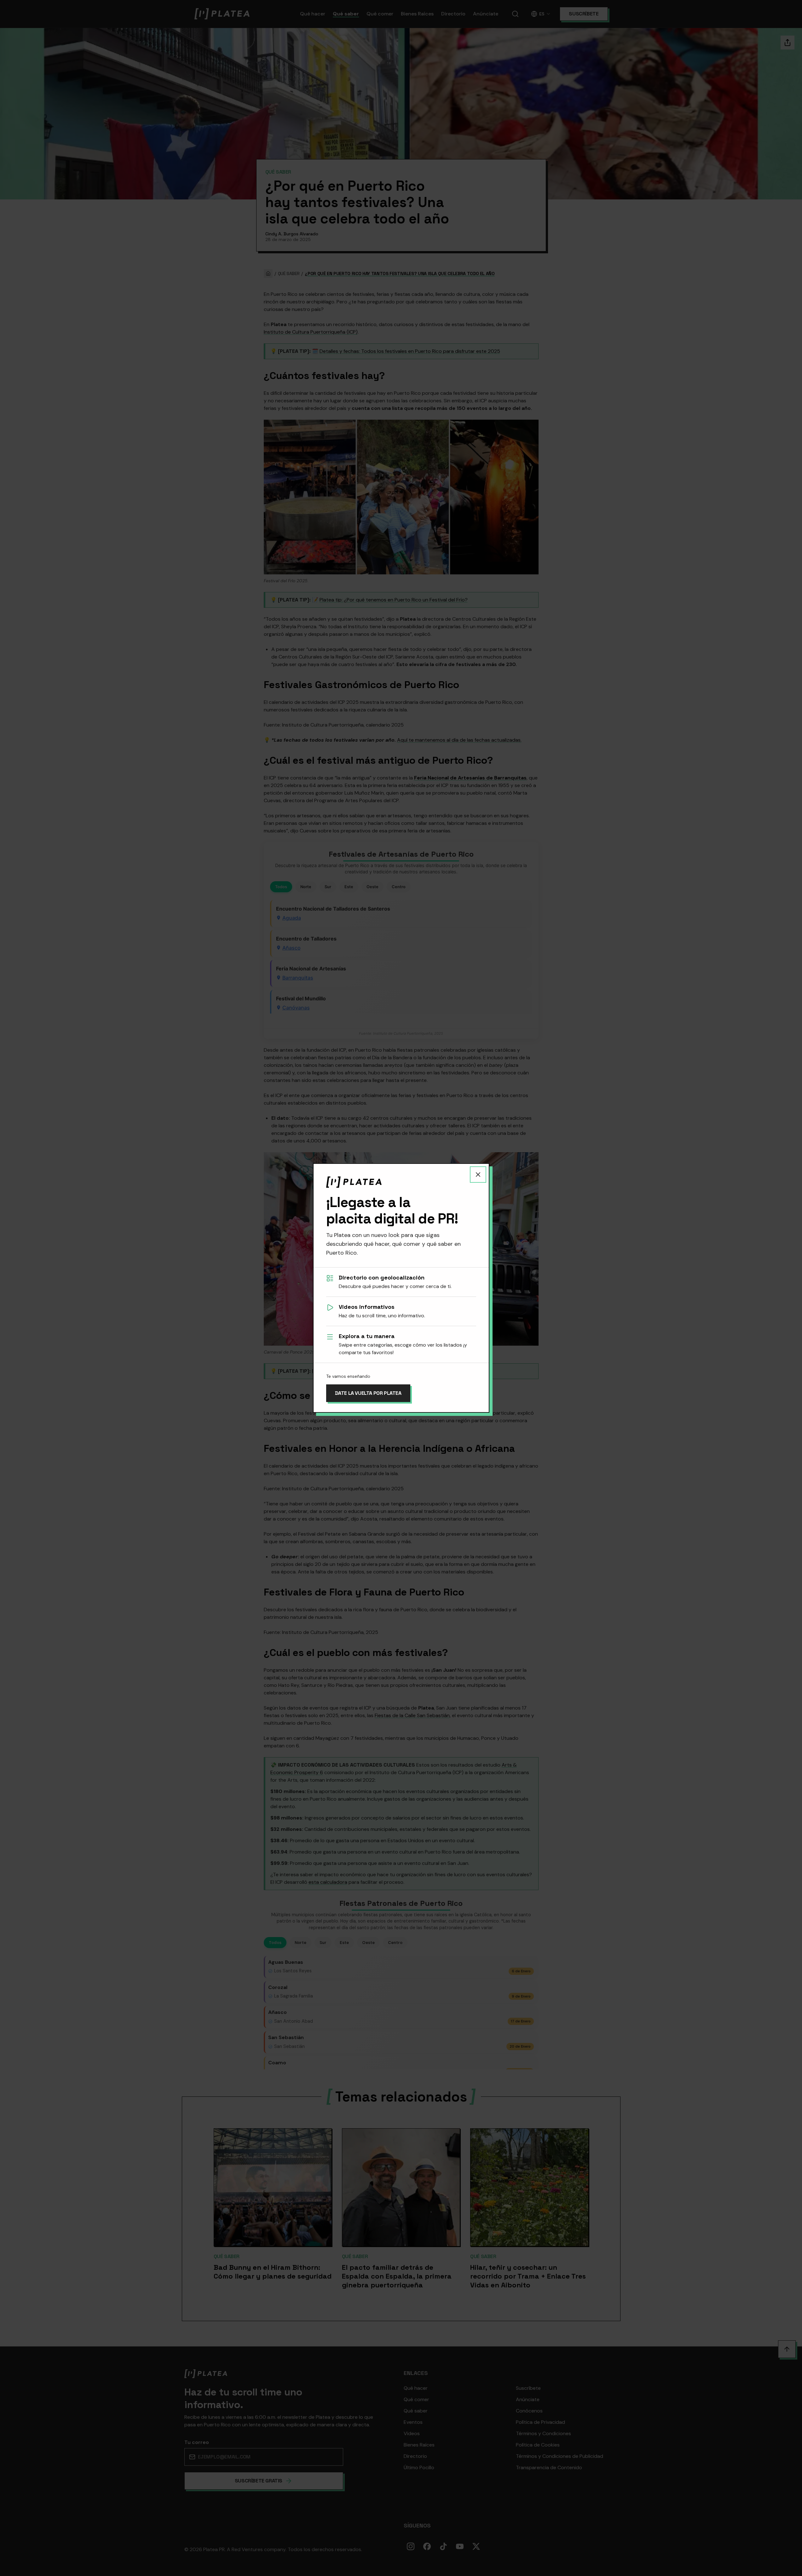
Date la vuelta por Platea (368, 1393)
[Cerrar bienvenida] (478, 1175)
